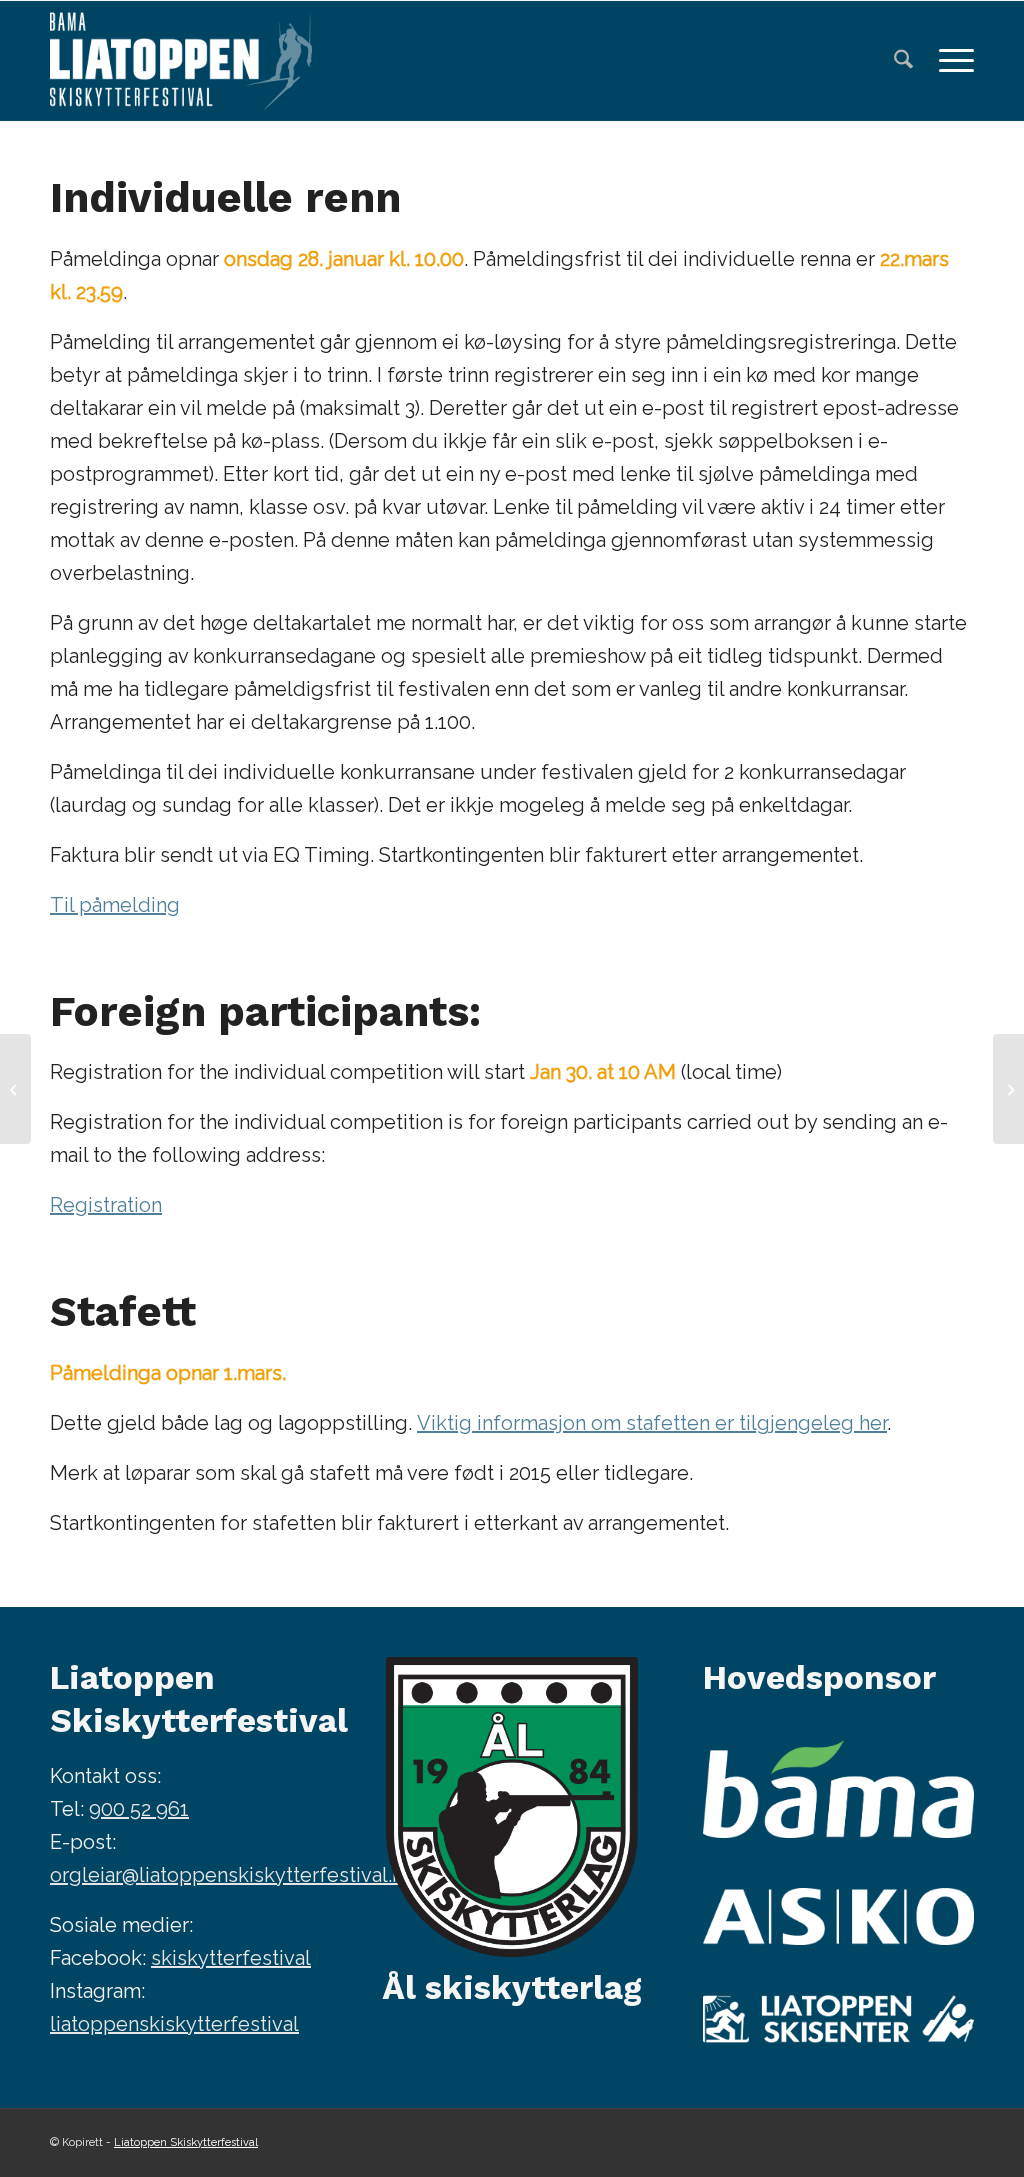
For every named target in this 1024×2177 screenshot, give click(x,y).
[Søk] (903, 61)
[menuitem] (903, 61)
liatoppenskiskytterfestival (174, 2024)
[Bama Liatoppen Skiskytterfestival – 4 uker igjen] (1008, 1089)
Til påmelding (115, 905)
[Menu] (950, 61)
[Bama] (838, 1789)
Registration (106, 1205)
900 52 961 (139, 1809)
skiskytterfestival (231, 1958)
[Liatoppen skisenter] (838, 2019)
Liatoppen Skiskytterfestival (186, 2142)
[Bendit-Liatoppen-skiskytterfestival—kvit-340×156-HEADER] (181, 61)
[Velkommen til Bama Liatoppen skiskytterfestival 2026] (15, 1089)
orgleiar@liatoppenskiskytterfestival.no (232, 1875)
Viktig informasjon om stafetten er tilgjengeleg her (652, 1423)
